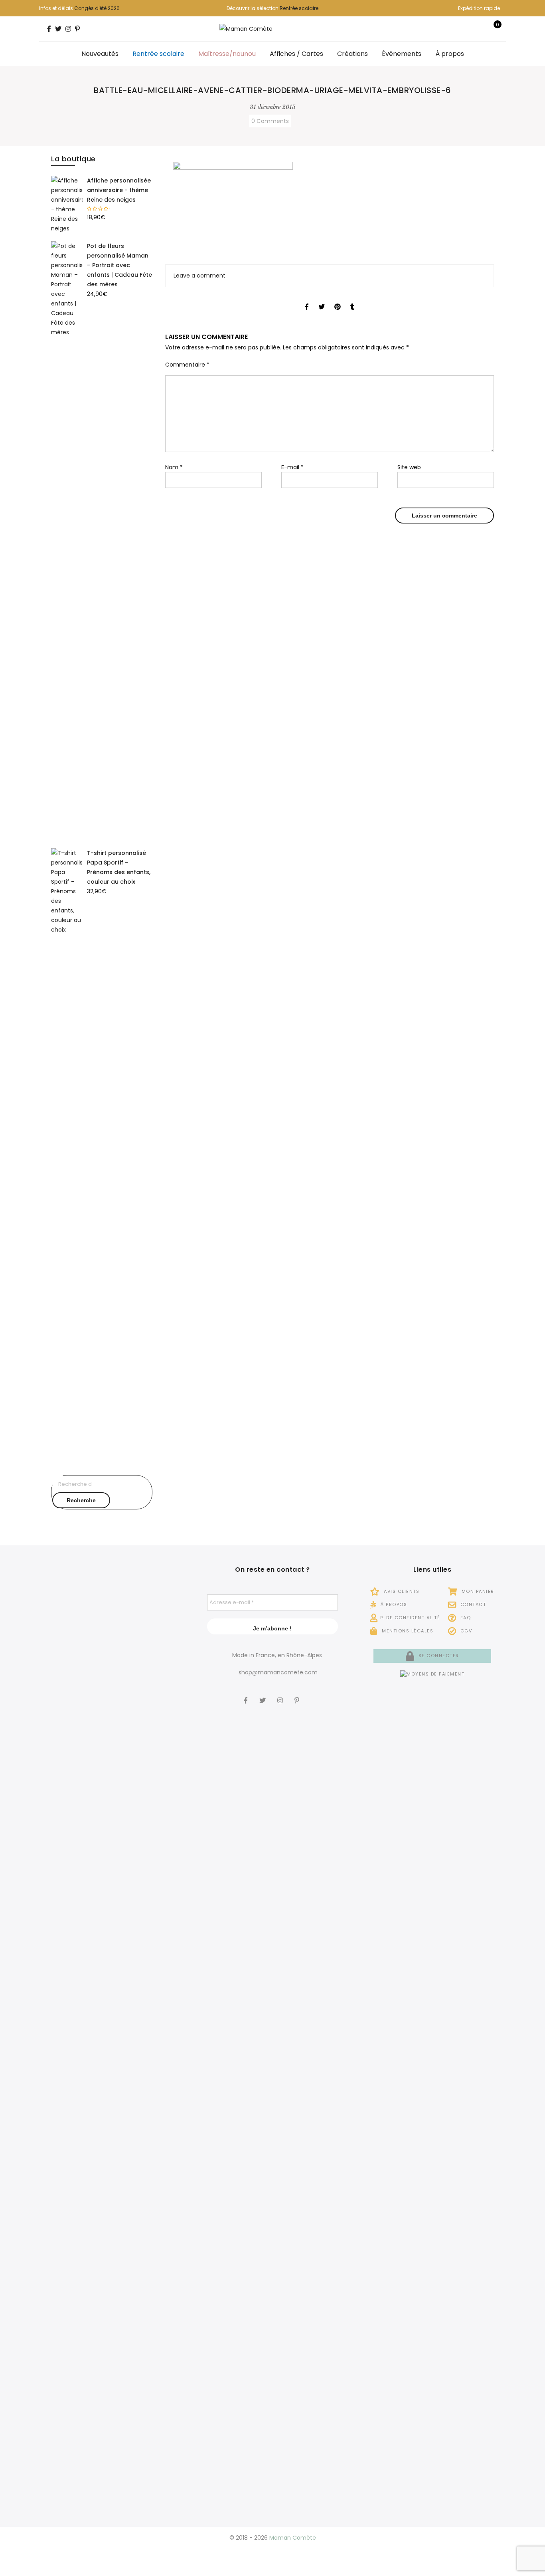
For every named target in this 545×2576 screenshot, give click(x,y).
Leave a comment (199, 276)
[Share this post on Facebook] (307, 299)
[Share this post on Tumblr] (352, 299)
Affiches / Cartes (296, 54)
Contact (472, 1604)
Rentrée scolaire (299, 8)
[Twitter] (264, 1695)
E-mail (292, 467)
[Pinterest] (298, 1695)
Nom (174, 467)
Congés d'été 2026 (97, 8)
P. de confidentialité (410, 1618)
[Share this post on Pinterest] (338, 299)
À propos (450, 54)
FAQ (465, 1618)
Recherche (81, 1500)
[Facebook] (247, 1695)
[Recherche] (469, 29)
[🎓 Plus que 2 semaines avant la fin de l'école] (62, 2188)
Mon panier (477, 1591)
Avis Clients (401, 1591)
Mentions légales (407, 1631)
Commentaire (187, 365)
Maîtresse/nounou (227, 54)
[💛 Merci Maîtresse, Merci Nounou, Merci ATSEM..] (163, 2129)
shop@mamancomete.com (278, 1672)
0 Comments (270, 121)
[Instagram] (281, 1695)
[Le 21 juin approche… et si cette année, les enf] (113, 2237)
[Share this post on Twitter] (322, 299)
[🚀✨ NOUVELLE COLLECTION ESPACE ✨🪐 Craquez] (113, 1768)
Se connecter (438, 1656)
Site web (409, 467)
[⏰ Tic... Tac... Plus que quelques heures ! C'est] (163, 1729)
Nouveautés (100, 54)
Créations (352, 54)
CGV (465, 1631)
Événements (402, 54)
